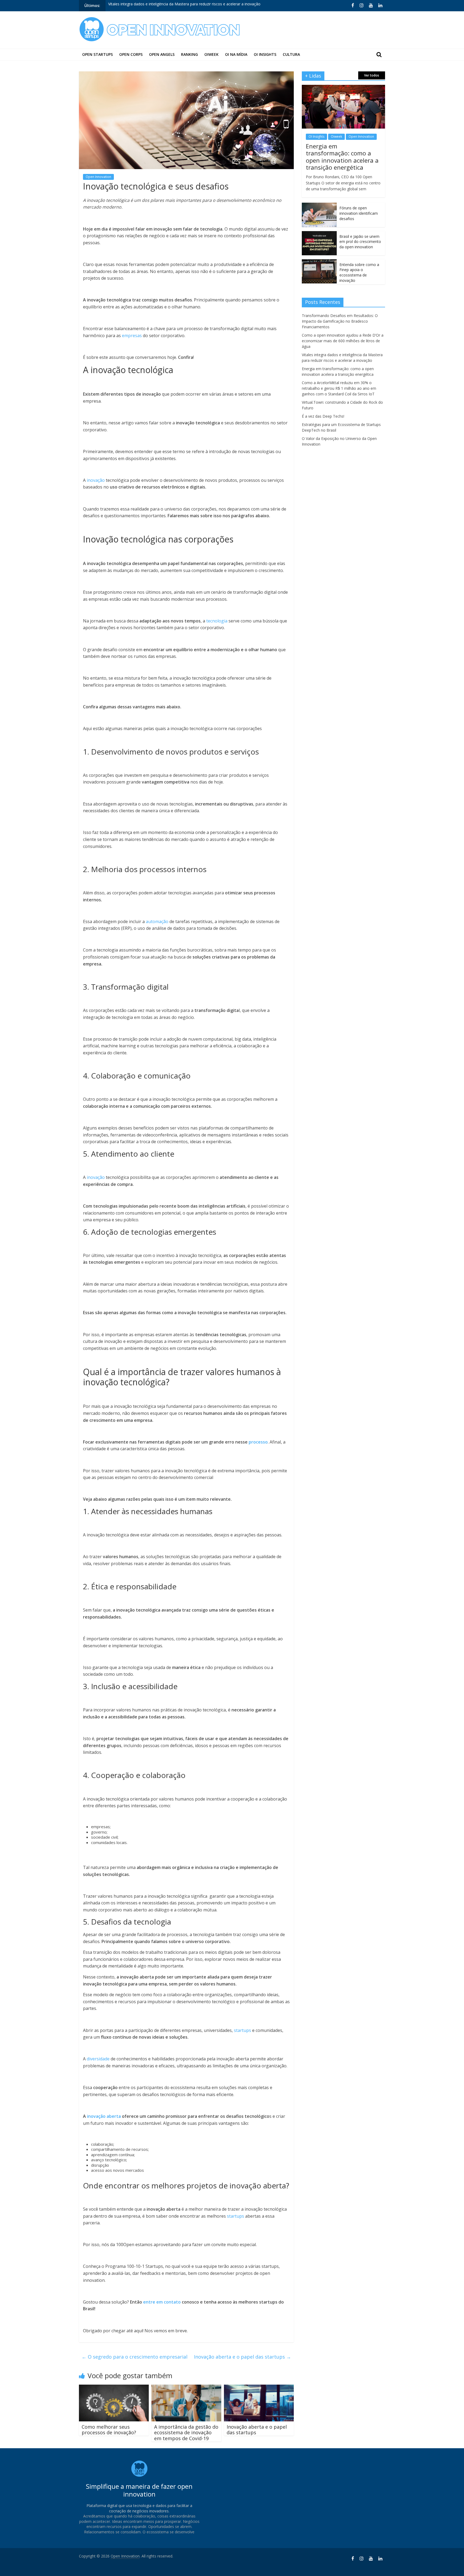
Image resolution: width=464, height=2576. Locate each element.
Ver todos (372, 75)
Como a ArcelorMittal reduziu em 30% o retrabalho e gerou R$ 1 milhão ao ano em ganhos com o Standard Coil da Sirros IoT (339, 388)
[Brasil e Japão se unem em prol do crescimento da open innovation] (319, 234)
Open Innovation (98, 177)
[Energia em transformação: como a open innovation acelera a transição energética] (343, 88)
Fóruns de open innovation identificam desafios (359, 213)
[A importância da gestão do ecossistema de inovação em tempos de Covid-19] (186, 2388)
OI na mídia (236, 54)
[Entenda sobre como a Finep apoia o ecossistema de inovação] (319, 262)
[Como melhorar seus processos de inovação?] (114, 2388)
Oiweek (211, 54)
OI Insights (265, 54)
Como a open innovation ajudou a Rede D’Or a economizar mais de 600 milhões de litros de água (343, 341)
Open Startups (97, 54)
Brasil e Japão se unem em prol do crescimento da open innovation (360, 242)
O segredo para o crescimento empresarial (135, 2357)
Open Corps (131, 54)
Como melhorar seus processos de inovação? (109, 2430)
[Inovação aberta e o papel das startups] (259, 2388)
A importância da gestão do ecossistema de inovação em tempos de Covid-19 (186, 2433)
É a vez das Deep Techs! (323, 416)
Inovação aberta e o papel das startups (242, 2357)
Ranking (189, 54)
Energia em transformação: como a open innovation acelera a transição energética (181, 6)
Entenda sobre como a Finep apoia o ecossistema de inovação (359, 272)
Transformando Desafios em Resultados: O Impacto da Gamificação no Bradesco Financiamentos (340, 321)
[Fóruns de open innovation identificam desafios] (319, 205)
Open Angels (162, 54)
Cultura (291, 54)
